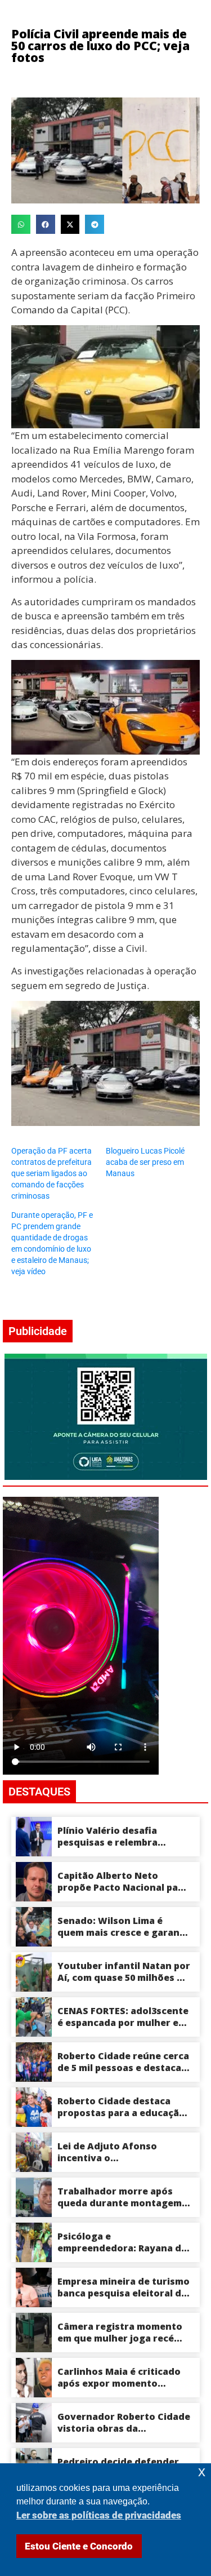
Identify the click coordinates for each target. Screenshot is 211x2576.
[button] (21, 224)
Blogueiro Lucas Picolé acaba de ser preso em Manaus (145, 1162)
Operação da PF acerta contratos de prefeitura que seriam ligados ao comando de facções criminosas (51, 1173)
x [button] (202, 2471)
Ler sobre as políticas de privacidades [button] (99, 2515)
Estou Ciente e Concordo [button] (79, 2546)
